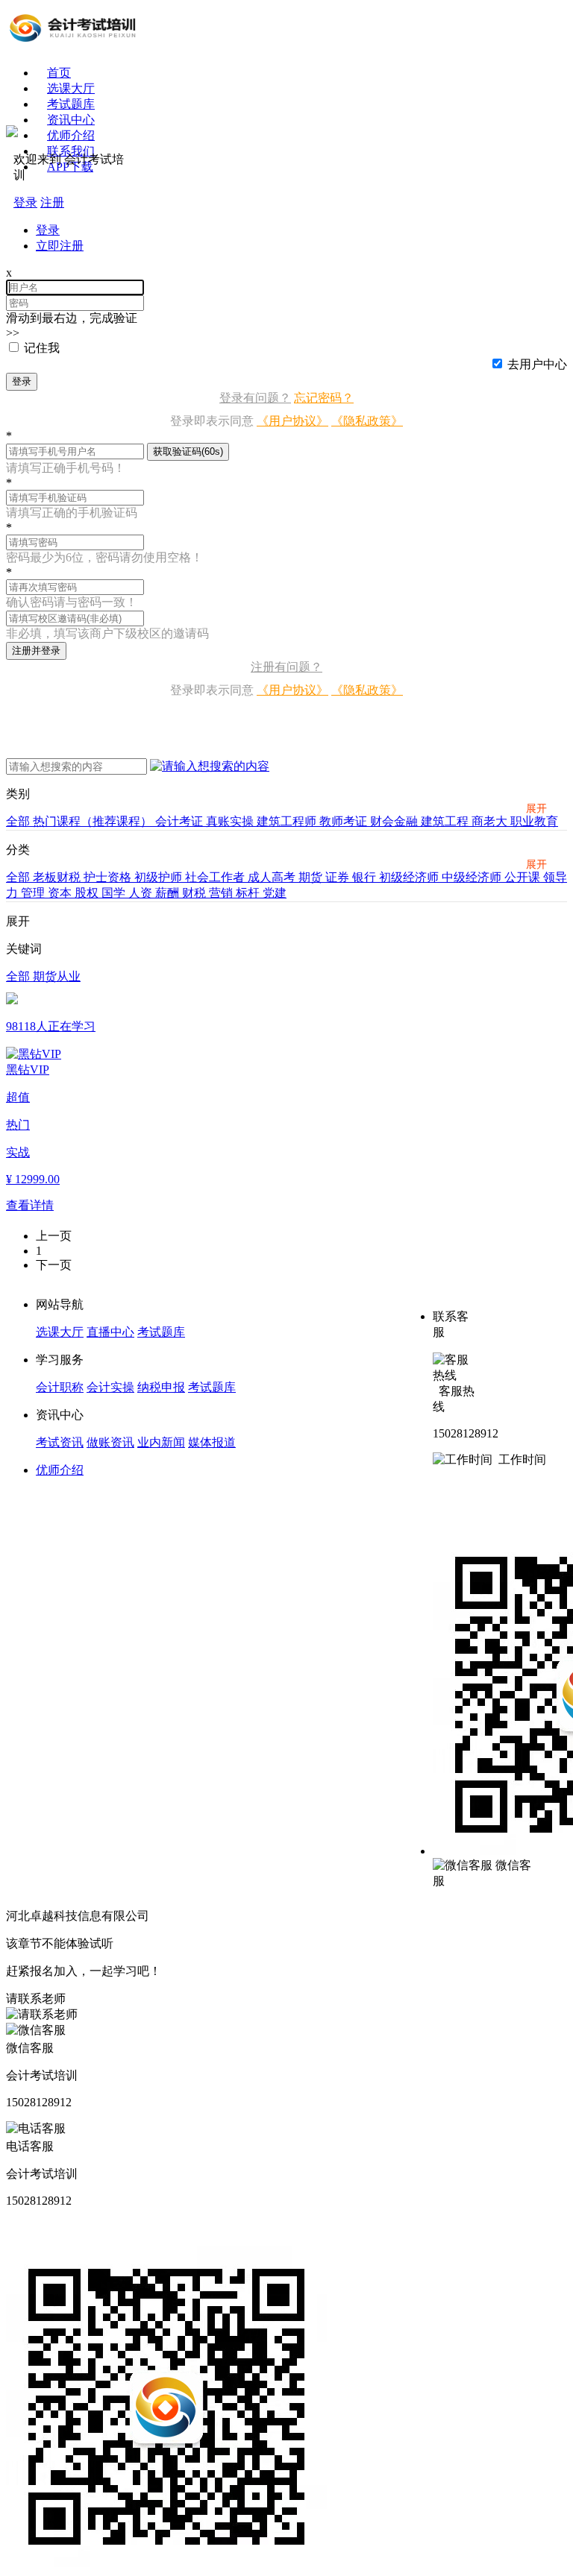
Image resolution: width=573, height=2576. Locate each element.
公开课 (524, 877)
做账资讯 (110, 1442)
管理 (34, 893)
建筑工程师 (288, 821)
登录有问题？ (255, 398)
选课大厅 (71, 88)
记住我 (42, 348)
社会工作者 (216, 877)
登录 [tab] (48, 230)
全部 (19, 821)
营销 (222, 893)
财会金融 (395, 821)
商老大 (491, 821)
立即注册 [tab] (60, 246)
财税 (195, 893)
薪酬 (169, 893)
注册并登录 (36, 651)
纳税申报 (161, 1387)
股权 (88, 893)
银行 (366, 877)
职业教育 (534, 821)
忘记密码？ (324, 398)
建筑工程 (446, 821)
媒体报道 (212, 1442)
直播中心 (110, 1332)
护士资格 (109, 877)
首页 (59, 73)
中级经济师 (473, 877)
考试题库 (71, 104)
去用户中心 (537, 364)
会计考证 (181, 821)
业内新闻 (161, 1442)
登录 (22, 381)
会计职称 (60, 1387)
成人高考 (273, 877)
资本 (61, 893)
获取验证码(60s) (188, 451)
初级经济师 (410, 877)
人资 (142, 893)
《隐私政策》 (367, 421)
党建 (275, 893)
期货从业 (57, 976)
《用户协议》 (292, 421)
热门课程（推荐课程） (94, 821)
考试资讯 (60, 1442)
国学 (115, 893)
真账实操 (231, 821)
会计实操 (110, 1387)
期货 (312, 877)
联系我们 (71, 151)
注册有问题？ (286, 667)
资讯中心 (71, 120)
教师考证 (345, 821)
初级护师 (160, 877)
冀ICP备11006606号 (203, 1916)
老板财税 (58, 877)
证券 (339, 877)
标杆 (249, 893)
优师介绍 (60, 1470)
